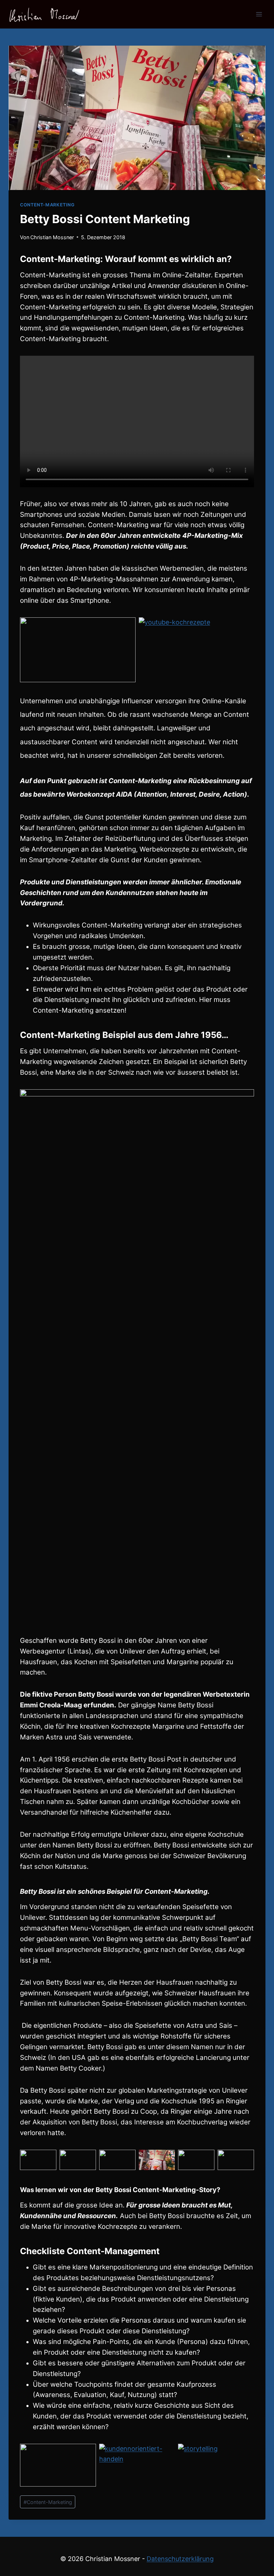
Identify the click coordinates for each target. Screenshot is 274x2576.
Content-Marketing (47, 205)
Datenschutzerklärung (180, 2559)
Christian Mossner (52, 237)
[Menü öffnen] (259, 14)
